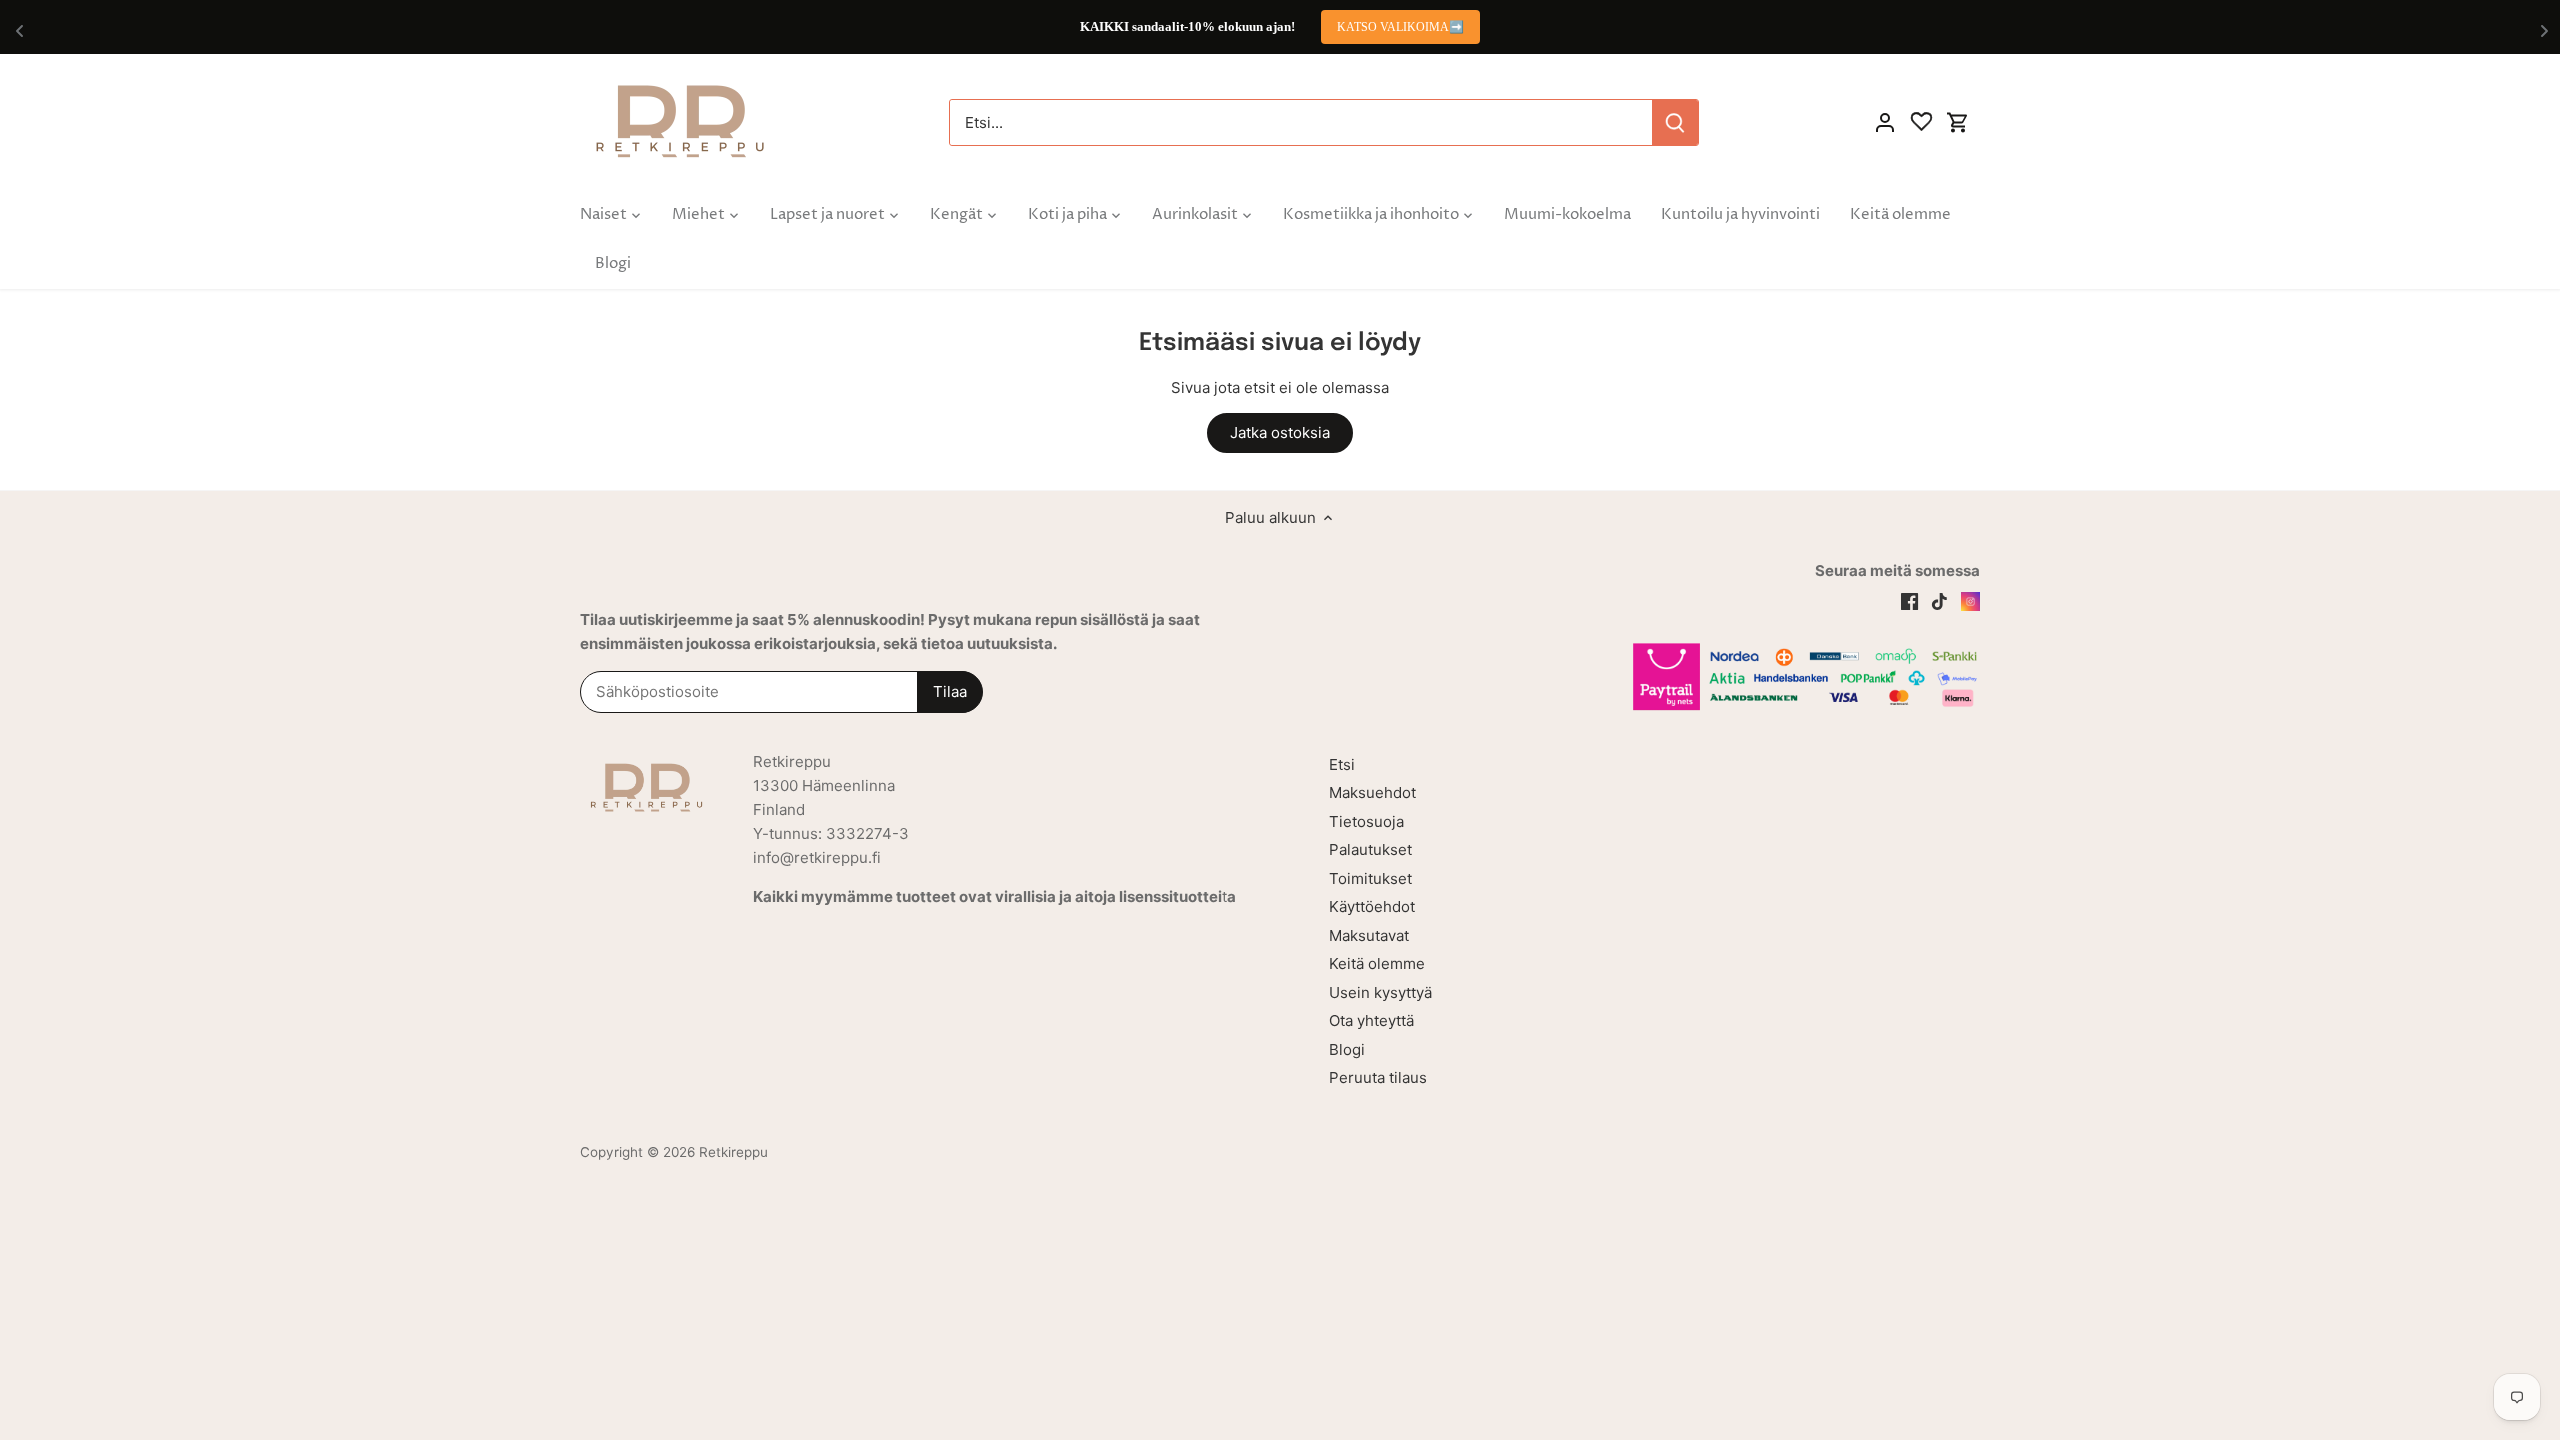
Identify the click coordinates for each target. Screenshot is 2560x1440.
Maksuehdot (1372, 792)
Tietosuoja (1366, 821)
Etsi (1342, 764)
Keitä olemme (1377, 963)
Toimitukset (1370, 878)
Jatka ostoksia (1280, 432)
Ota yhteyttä (1371, 1020)
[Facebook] (1909, 600)
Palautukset (1370, 849)
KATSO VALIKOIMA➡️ (1400, 27)
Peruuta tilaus (1378, 1077)
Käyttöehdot (1372, 906)
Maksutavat (1369, 935)
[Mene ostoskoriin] (1958, 122)
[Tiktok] (1939, 600)
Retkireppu (733, 1152)
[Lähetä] (1675, 122)
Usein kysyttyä (1380, 992)
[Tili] (1885, 122)
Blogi (1347, 1049)
